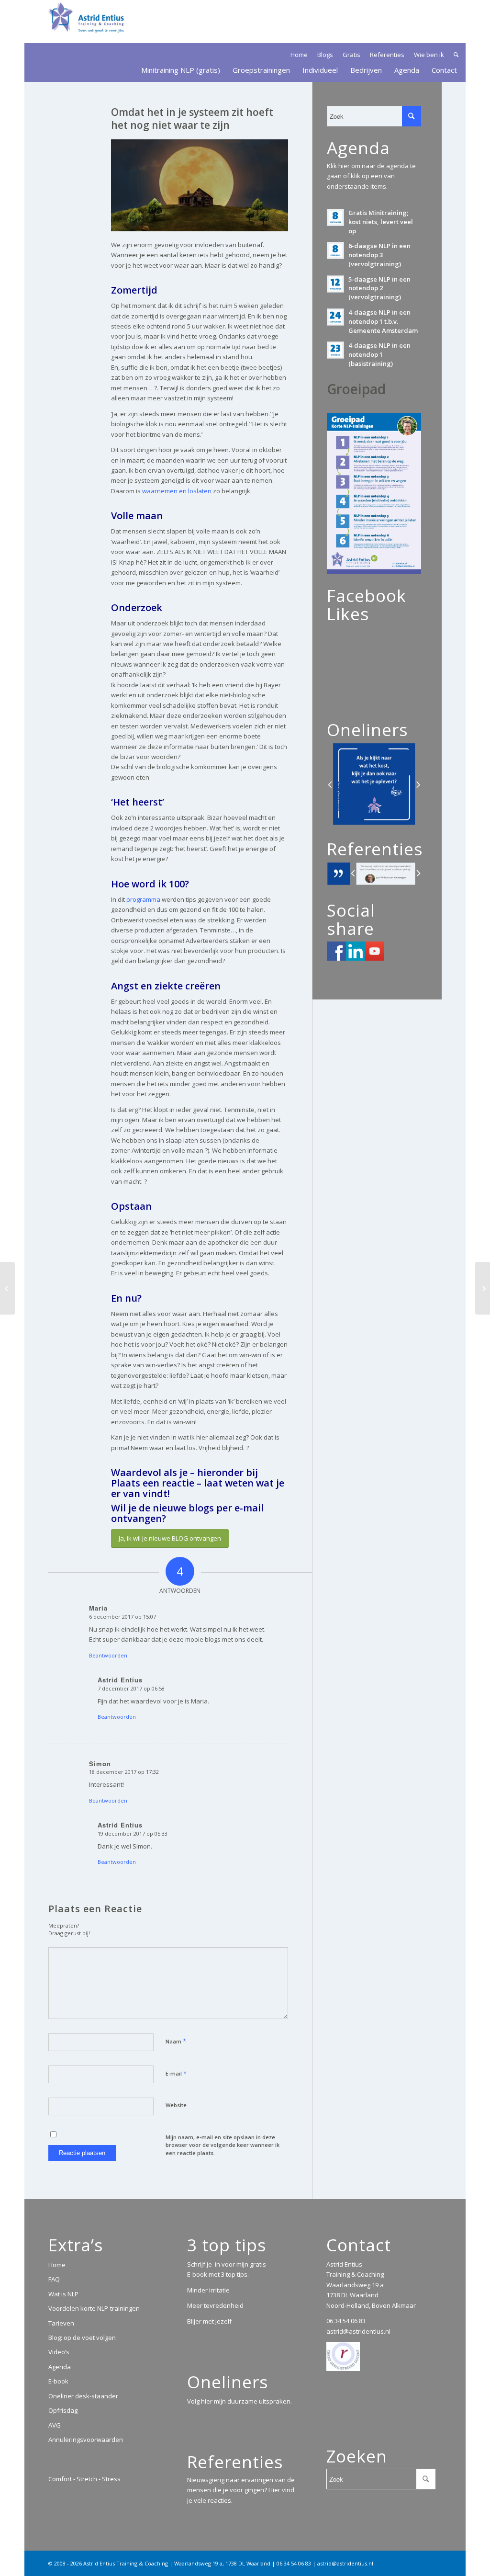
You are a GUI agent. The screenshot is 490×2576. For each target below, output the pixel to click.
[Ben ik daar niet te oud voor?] (7, 1288)
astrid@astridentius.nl (358, 2331)
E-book (58, 2381)
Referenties (387, 55)
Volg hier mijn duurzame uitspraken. (239, 2401)
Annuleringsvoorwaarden (86, 2440)
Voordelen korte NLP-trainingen (94, 2308)
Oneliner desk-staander (83, 2396)
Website (176, 2105)
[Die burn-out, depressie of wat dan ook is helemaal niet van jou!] (483, 1288)
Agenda (60, 2367)
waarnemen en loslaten (177, 491)
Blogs (325, 55)
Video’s (59, 2352)
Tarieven (61, 2323)
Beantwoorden (108, 1655)
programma (143, 899)
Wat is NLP (63, 2294)
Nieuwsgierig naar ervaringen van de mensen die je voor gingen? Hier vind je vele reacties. (241, 2490)
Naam (176, 2041)
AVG (55, 2425)
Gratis (351, 55)
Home (299, 55)
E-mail (176, 2073)
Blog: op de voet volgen (82, 2338)
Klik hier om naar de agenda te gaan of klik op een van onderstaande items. (371, 176)
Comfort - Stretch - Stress (84, 2479)
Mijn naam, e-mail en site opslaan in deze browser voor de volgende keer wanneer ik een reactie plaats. (223, 2145)
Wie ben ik (429, 55)
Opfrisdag (63, 2410)
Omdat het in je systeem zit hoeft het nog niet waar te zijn (192, 119)
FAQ (54, 2279)
